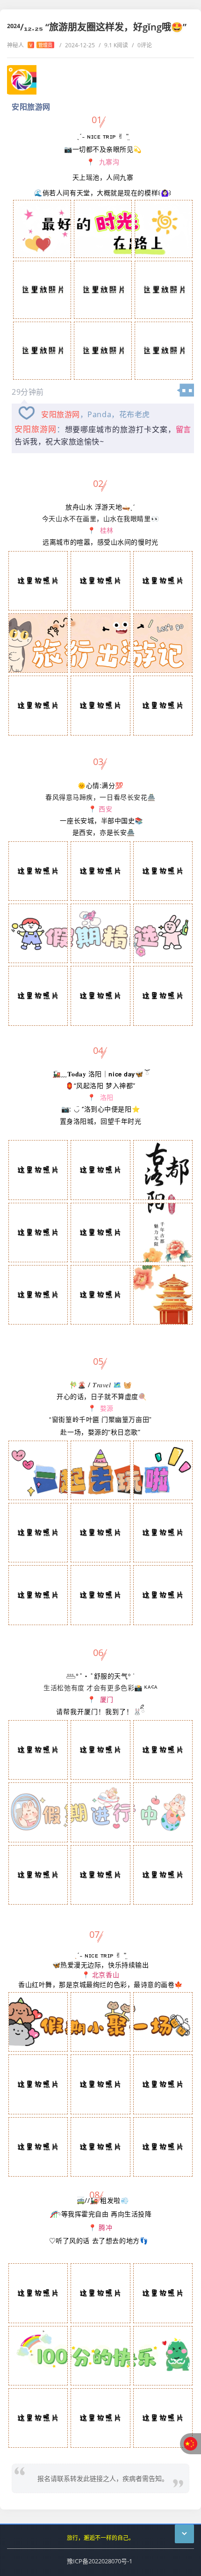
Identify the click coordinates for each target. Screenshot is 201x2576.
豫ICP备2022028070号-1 (100, 2561)
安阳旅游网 (61, 414)
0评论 (142, 45)
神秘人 (30, 45)
